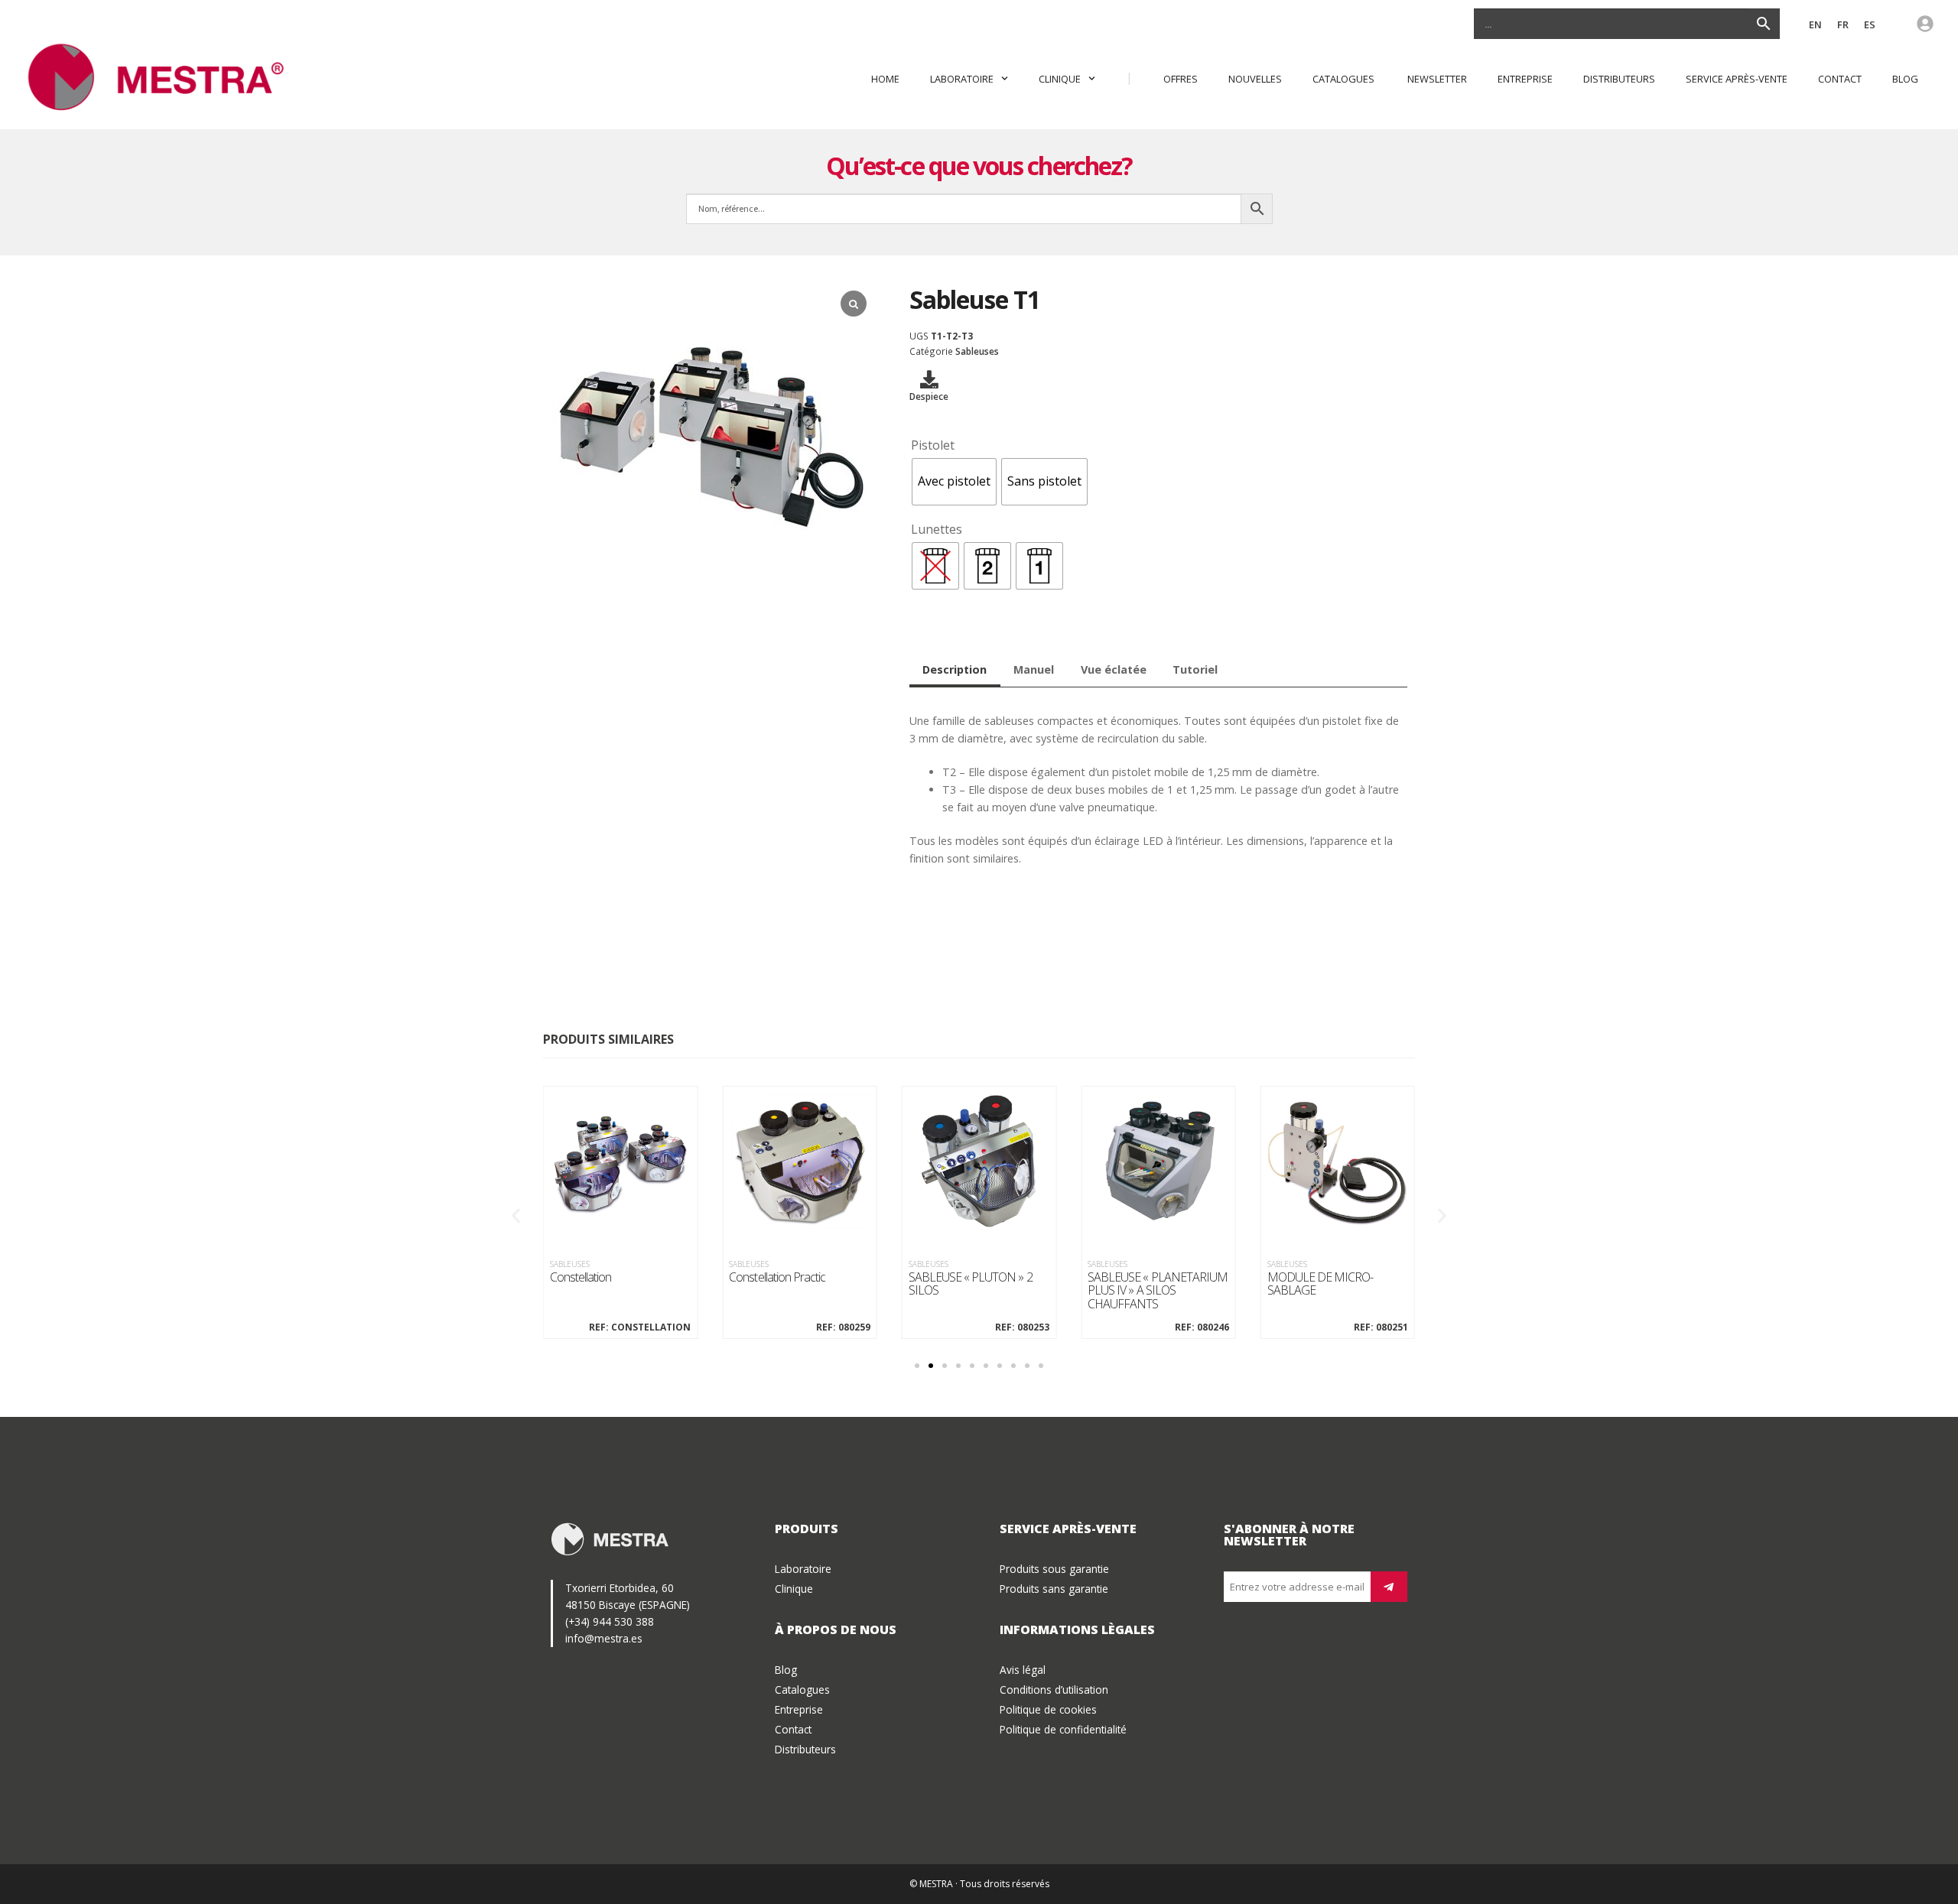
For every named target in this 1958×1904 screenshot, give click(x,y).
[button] (516, 1215)
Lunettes (937, 529)
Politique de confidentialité (1063, 1729)
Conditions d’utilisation (1054, 1690)
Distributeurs (1619, 79)
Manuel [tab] (1034, 669)
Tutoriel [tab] (1195, 669)
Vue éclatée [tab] (1114, 669)
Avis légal (1023, 1670)
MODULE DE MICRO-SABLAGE (1321, 1284)
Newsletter (1437, 79)
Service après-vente (1737, 79)
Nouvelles (1255, 79)
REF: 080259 (843, 1327)
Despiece (929, 396)
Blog (1905, 79)
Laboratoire (962, 79)
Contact (1840, 79)
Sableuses (977, 351)
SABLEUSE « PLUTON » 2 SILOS (971, 1284)
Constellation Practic (777, 1278)
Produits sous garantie (1054, 1569)
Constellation (581, 1278)
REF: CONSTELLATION (640, 1327)
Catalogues (1345, 79)
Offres (1181, 79)
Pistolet (933, 445)
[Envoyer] (1389, 1587)
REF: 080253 (1022, 1327)
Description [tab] (955, 669)
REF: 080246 (1202, 1327)
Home (885, 79)
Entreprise (1525, 79)
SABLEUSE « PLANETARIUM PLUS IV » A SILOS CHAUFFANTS (1158, 1291)
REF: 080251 (1381, 1327)
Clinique (1060, 79)
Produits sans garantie (1054, 1589)
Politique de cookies (1048, 1709)
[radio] (954, 482)
